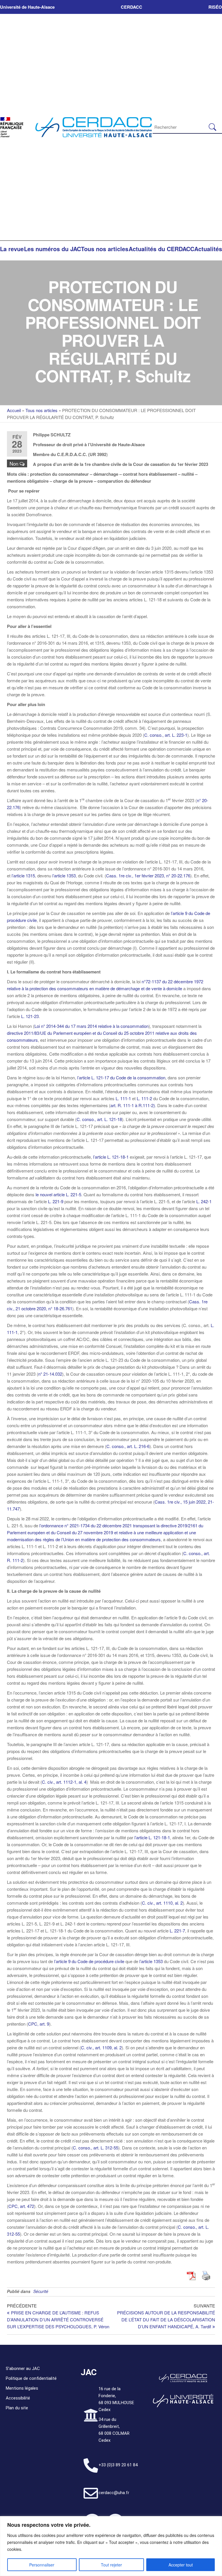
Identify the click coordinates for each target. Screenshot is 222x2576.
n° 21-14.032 (50, 1374)
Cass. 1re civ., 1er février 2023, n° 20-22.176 (148, 875)
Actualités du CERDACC (161, 249)
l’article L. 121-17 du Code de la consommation (121, 1077)
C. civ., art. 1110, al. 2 (162, 1903)
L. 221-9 (56, 1201)
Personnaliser (42, 2565)
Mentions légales (22, 2388)
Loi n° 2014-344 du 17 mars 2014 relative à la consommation (91, 1026)
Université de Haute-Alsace (27, 7)
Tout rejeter (111, 2565)
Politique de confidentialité (31, 2378)
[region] (111, 2546)
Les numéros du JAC (52, 249)
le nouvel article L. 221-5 (58, 1194)
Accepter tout (181, 2565)
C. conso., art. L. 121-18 (99, 1119)
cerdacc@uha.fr (114, 2493)
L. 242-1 (204, 1201)
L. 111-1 (123, 1098)
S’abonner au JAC (23, 2369)
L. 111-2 (144, 1098)
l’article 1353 (64, 875)
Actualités (208, 249)
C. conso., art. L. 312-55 (96, 2148)
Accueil (14, 410)
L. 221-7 (177, 1931)
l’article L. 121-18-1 (111, 1157)
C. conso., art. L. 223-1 (166, 735)
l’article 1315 (23, 875)
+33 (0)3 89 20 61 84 (118, 2465)
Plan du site (17, 2408)
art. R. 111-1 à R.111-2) (133, 1105)
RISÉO (215, 7)
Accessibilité (18, 2398)
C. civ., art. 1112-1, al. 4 (64, 1782)
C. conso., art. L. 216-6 (128, 1446)
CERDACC (132, 7)
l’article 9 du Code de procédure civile (89, 1961)
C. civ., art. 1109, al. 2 (101, 2047)
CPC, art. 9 (39, 2024)
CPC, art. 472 (21, 2206)
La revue (12, 249)
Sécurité (41, 2291)
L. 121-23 (30, 1016)
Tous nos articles (105, 249)
